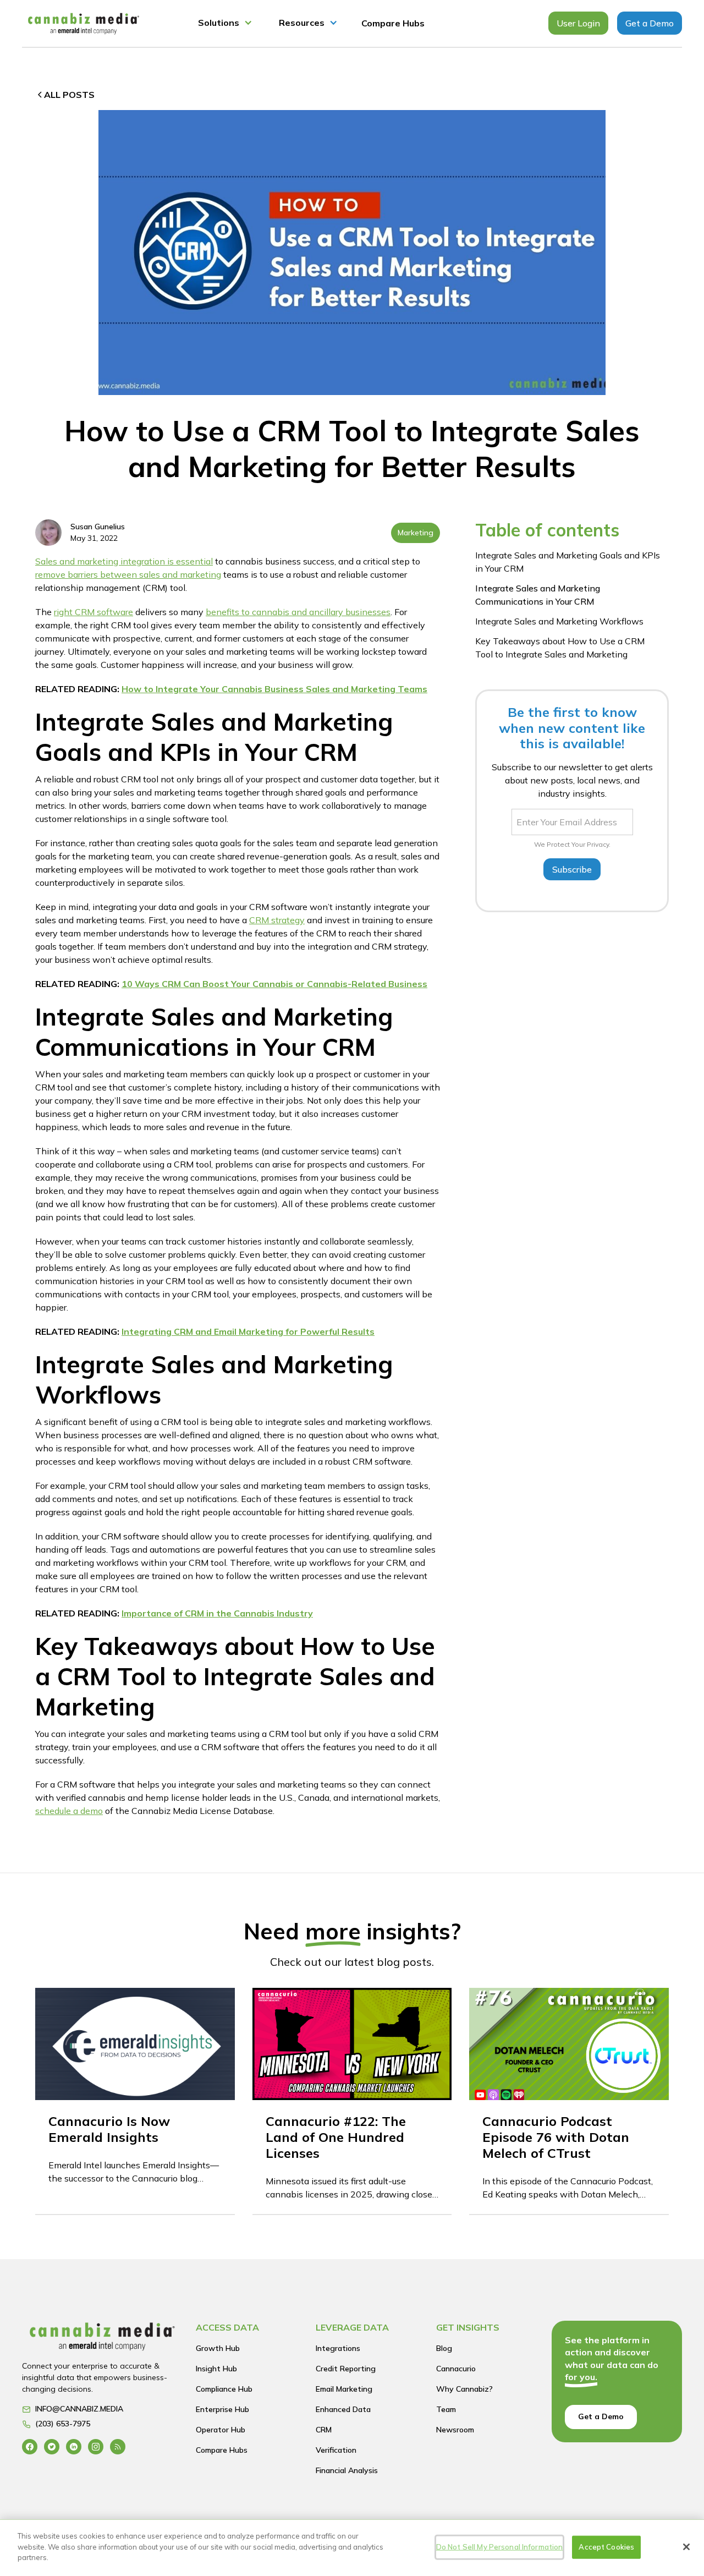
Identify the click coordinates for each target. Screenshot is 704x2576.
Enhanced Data (343, 2409)
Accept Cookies (606, 2547)
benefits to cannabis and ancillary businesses (298, 612)
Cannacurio (456, 2369)
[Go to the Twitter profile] (52, 2446)
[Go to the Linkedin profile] (74, 2446)
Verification (336, 2450)
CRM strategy (277, 920)
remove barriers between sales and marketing (128, 574)
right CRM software (94, 612)
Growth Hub (218, 2348)
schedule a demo (69, 1811)
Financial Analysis (347, 2470)
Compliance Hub (224, 2389)
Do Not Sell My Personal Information (500, 2547)
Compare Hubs (393, 23)
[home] (84, 23)
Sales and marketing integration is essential (124, 561)
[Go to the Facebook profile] (30, 2446)
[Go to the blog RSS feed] (118, 2446)
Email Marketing (344, 2389)
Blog (444, 2348)
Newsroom (455, 2430)
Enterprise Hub (222, 2409)
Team (446, 2409)
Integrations (338, 2348)
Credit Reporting (346, 2369)
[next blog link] (135, 2101)
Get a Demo (650, 23)
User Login (578, 23)
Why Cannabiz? (464, 2389)
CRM (324, 2430)
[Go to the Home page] (102, 2339)
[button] (225, 23)
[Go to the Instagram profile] (96, 2446)
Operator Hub (221, 2430)
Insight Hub (216, 2369)
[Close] (686, 2547)
